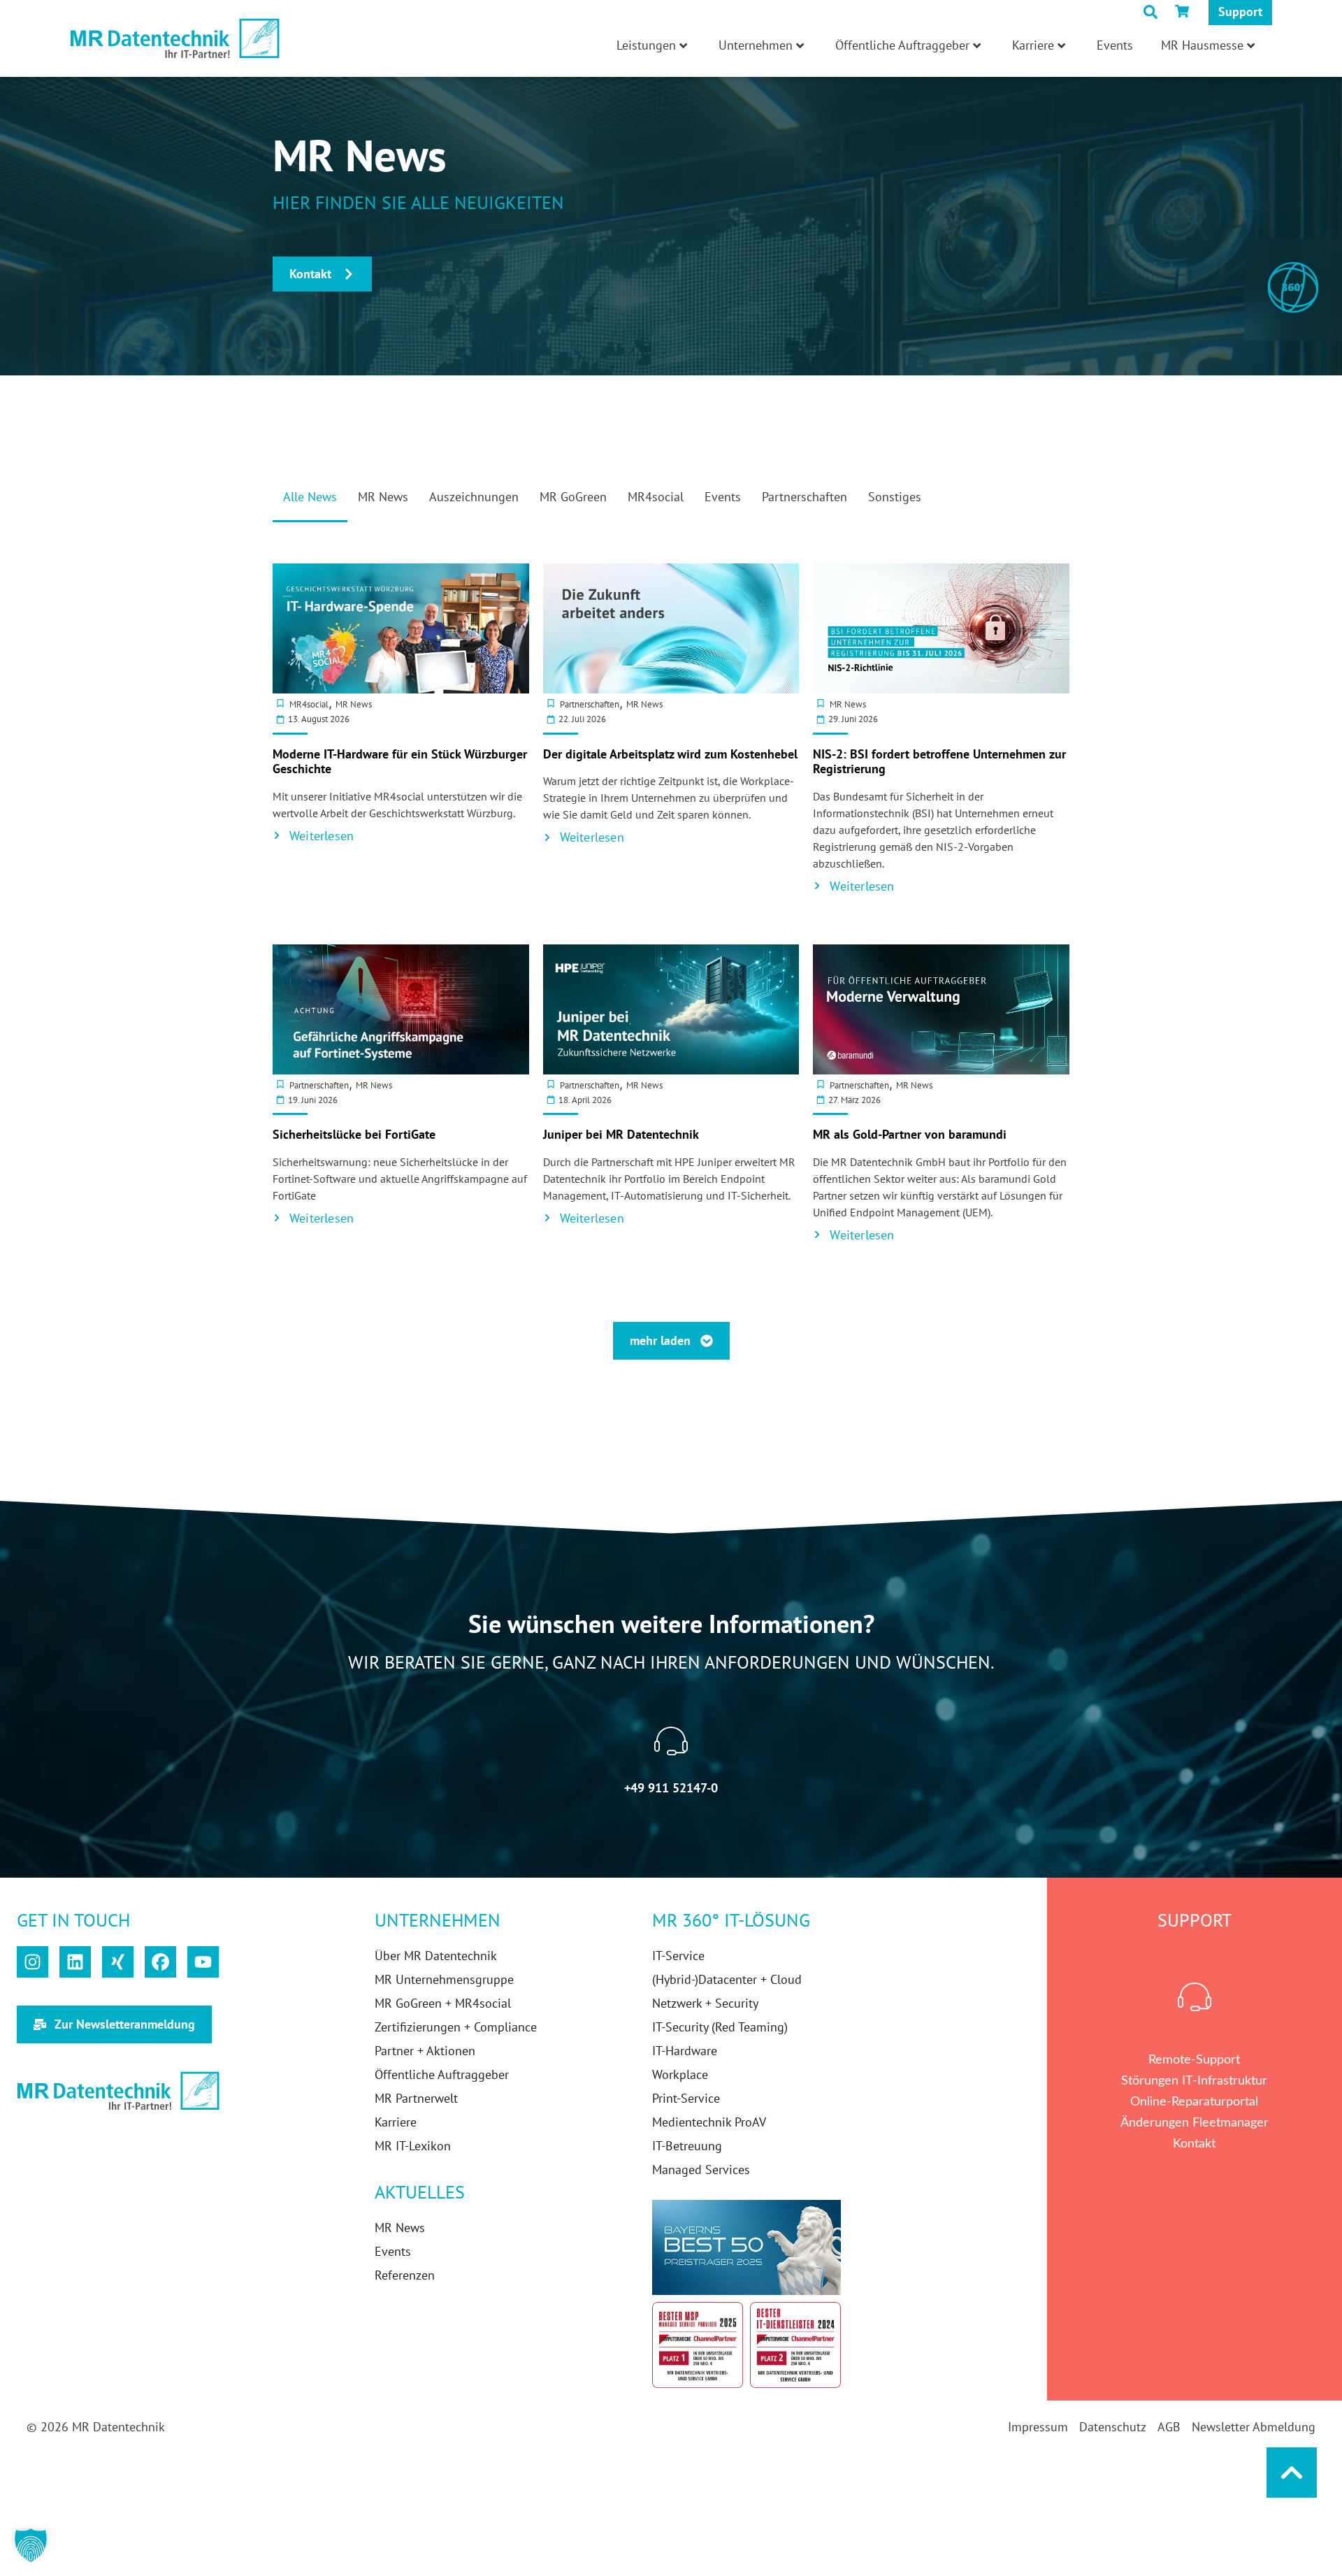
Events (1115, 45)
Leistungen (646, 45)
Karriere (1033, 45)
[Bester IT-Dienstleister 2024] (795, 2345)
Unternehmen (756, 45)
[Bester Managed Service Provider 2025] (698, 2345)
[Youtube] (203, 1962)
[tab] (310, 505)
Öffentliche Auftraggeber (902, 45)
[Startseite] (175, 39)
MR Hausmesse (1202, 45)
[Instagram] (33, 1962)
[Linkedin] (75, 1962)
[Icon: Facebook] (160, 1962)
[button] (31, 2545)
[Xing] (118, 1962)
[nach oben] (1292, 2473)
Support (1240, 12)
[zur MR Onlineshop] (1185, 11)
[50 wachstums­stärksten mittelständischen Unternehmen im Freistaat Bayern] (746, 2247)
